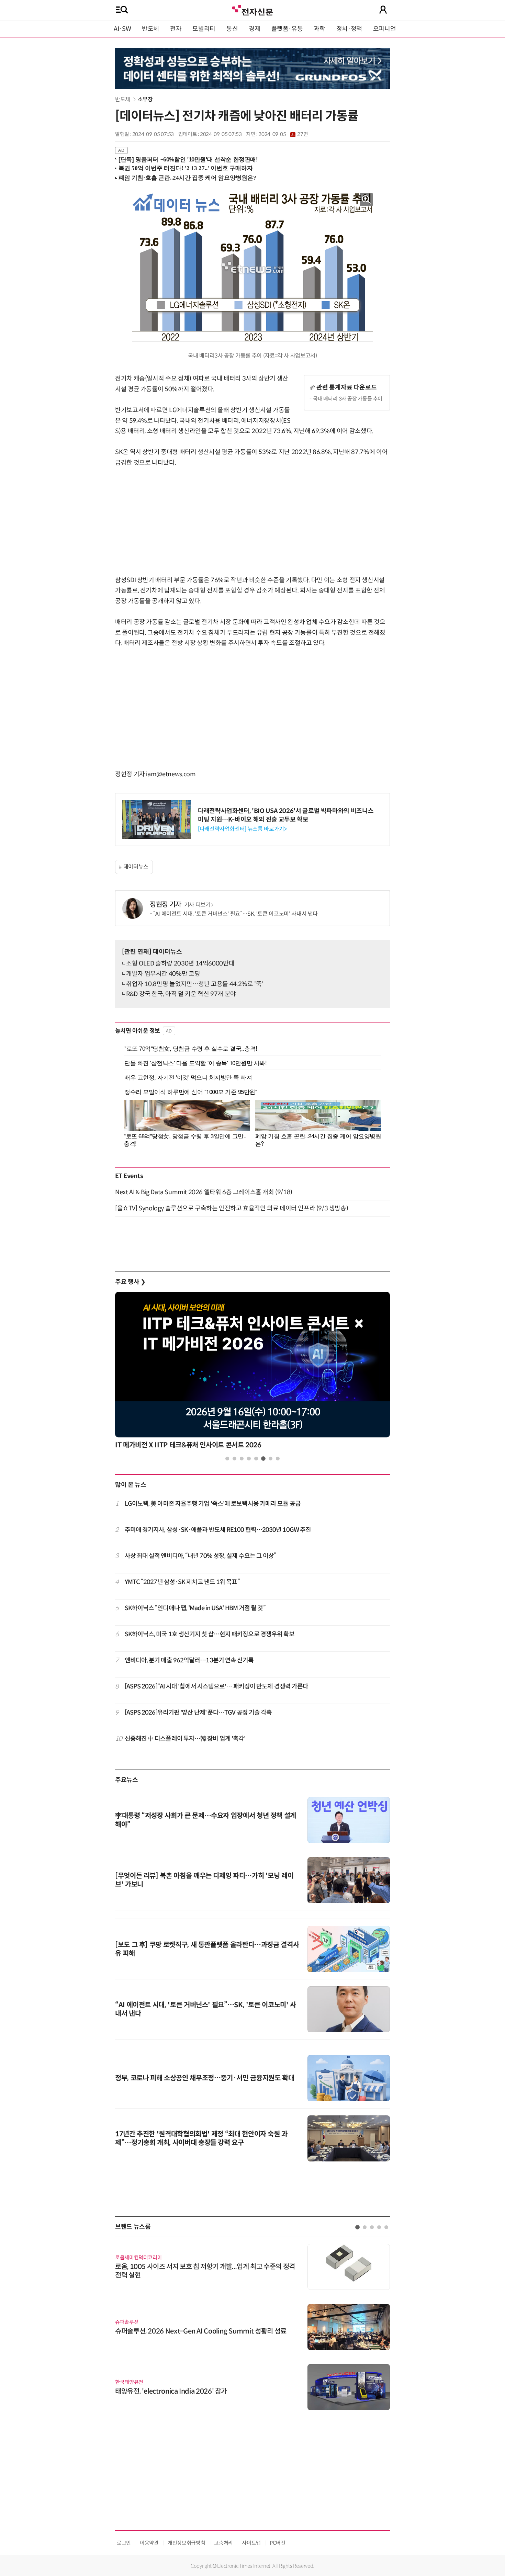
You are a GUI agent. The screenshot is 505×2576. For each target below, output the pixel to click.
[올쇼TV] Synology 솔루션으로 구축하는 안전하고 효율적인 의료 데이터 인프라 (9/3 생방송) (232, 1208)
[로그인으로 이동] (383, 10)
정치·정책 (349, 29)
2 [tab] (234, 1459)
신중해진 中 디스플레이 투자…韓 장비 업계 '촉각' (185, 1739)
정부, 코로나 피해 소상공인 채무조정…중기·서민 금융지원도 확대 (205, 2078)
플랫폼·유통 (287, 29)
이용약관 (149, 2543)
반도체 (150, 29)
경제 (254, 29)
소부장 (145, 99)
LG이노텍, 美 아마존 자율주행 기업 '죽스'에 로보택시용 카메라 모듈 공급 (213, 1504)
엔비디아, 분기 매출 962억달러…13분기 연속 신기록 (189, 1660)
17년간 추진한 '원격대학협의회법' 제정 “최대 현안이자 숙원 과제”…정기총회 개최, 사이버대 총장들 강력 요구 (201, 2138)
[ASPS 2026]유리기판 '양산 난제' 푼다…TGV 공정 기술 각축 (198, 1713)
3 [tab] (242, 1459)
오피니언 (385, 29)
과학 (319, 29)
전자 (176, 29)
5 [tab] (256, 1459)
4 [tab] (249, 1459)
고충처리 (223, 2543)
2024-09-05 (283, 134)
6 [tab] (263, 1459)
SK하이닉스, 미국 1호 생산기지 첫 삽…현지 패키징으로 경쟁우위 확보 (210, 1634)
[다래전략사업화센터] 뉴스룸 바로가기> (242, 829)
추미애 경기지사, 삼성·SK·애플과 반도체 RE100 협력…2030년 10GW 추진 (218, 1530)
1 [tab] (227, 1459)
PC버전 (278, 2543)
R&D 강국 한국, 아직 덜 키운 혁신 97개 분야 (181, 994)
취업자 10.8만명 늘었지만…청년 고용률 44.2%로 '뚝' (195, 984)
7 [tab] (271, 1459)
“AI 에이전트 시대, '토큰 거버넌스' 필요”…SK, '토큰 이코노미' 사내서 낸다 (235, 914)
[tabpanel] (252, 1372)
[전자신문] (252, 9)
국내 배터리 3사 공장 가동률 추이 (348, 399)
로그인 (124, 2543)
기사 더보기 (197, 905)
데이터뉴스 (136, 867)
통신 (232, 29)
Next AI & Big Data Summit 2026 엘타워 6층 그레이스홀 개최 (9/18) (204, 1192)
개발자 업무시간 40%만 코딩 (163, 974)
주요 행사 (130, 1282)
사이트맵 (251, 2543)
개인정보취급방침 (186, 2543)
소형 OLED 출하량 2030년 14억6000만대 (180, 963)
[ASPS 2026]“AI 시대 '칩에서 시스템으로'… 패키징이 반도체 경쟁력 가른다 (217, 1686)
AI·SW (122, 29)
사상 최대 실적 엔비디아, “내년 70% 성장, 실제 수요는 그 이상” (201, 1556)
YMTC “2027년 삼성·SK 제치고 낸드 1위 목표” (182, 1582)
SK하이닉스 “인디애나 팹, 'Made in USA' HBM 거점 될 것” (195, 1608)
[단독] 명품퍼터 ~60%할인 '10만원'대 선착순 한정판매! (188, 160)
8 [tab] (278, 1459)
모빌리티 (204, 29)
